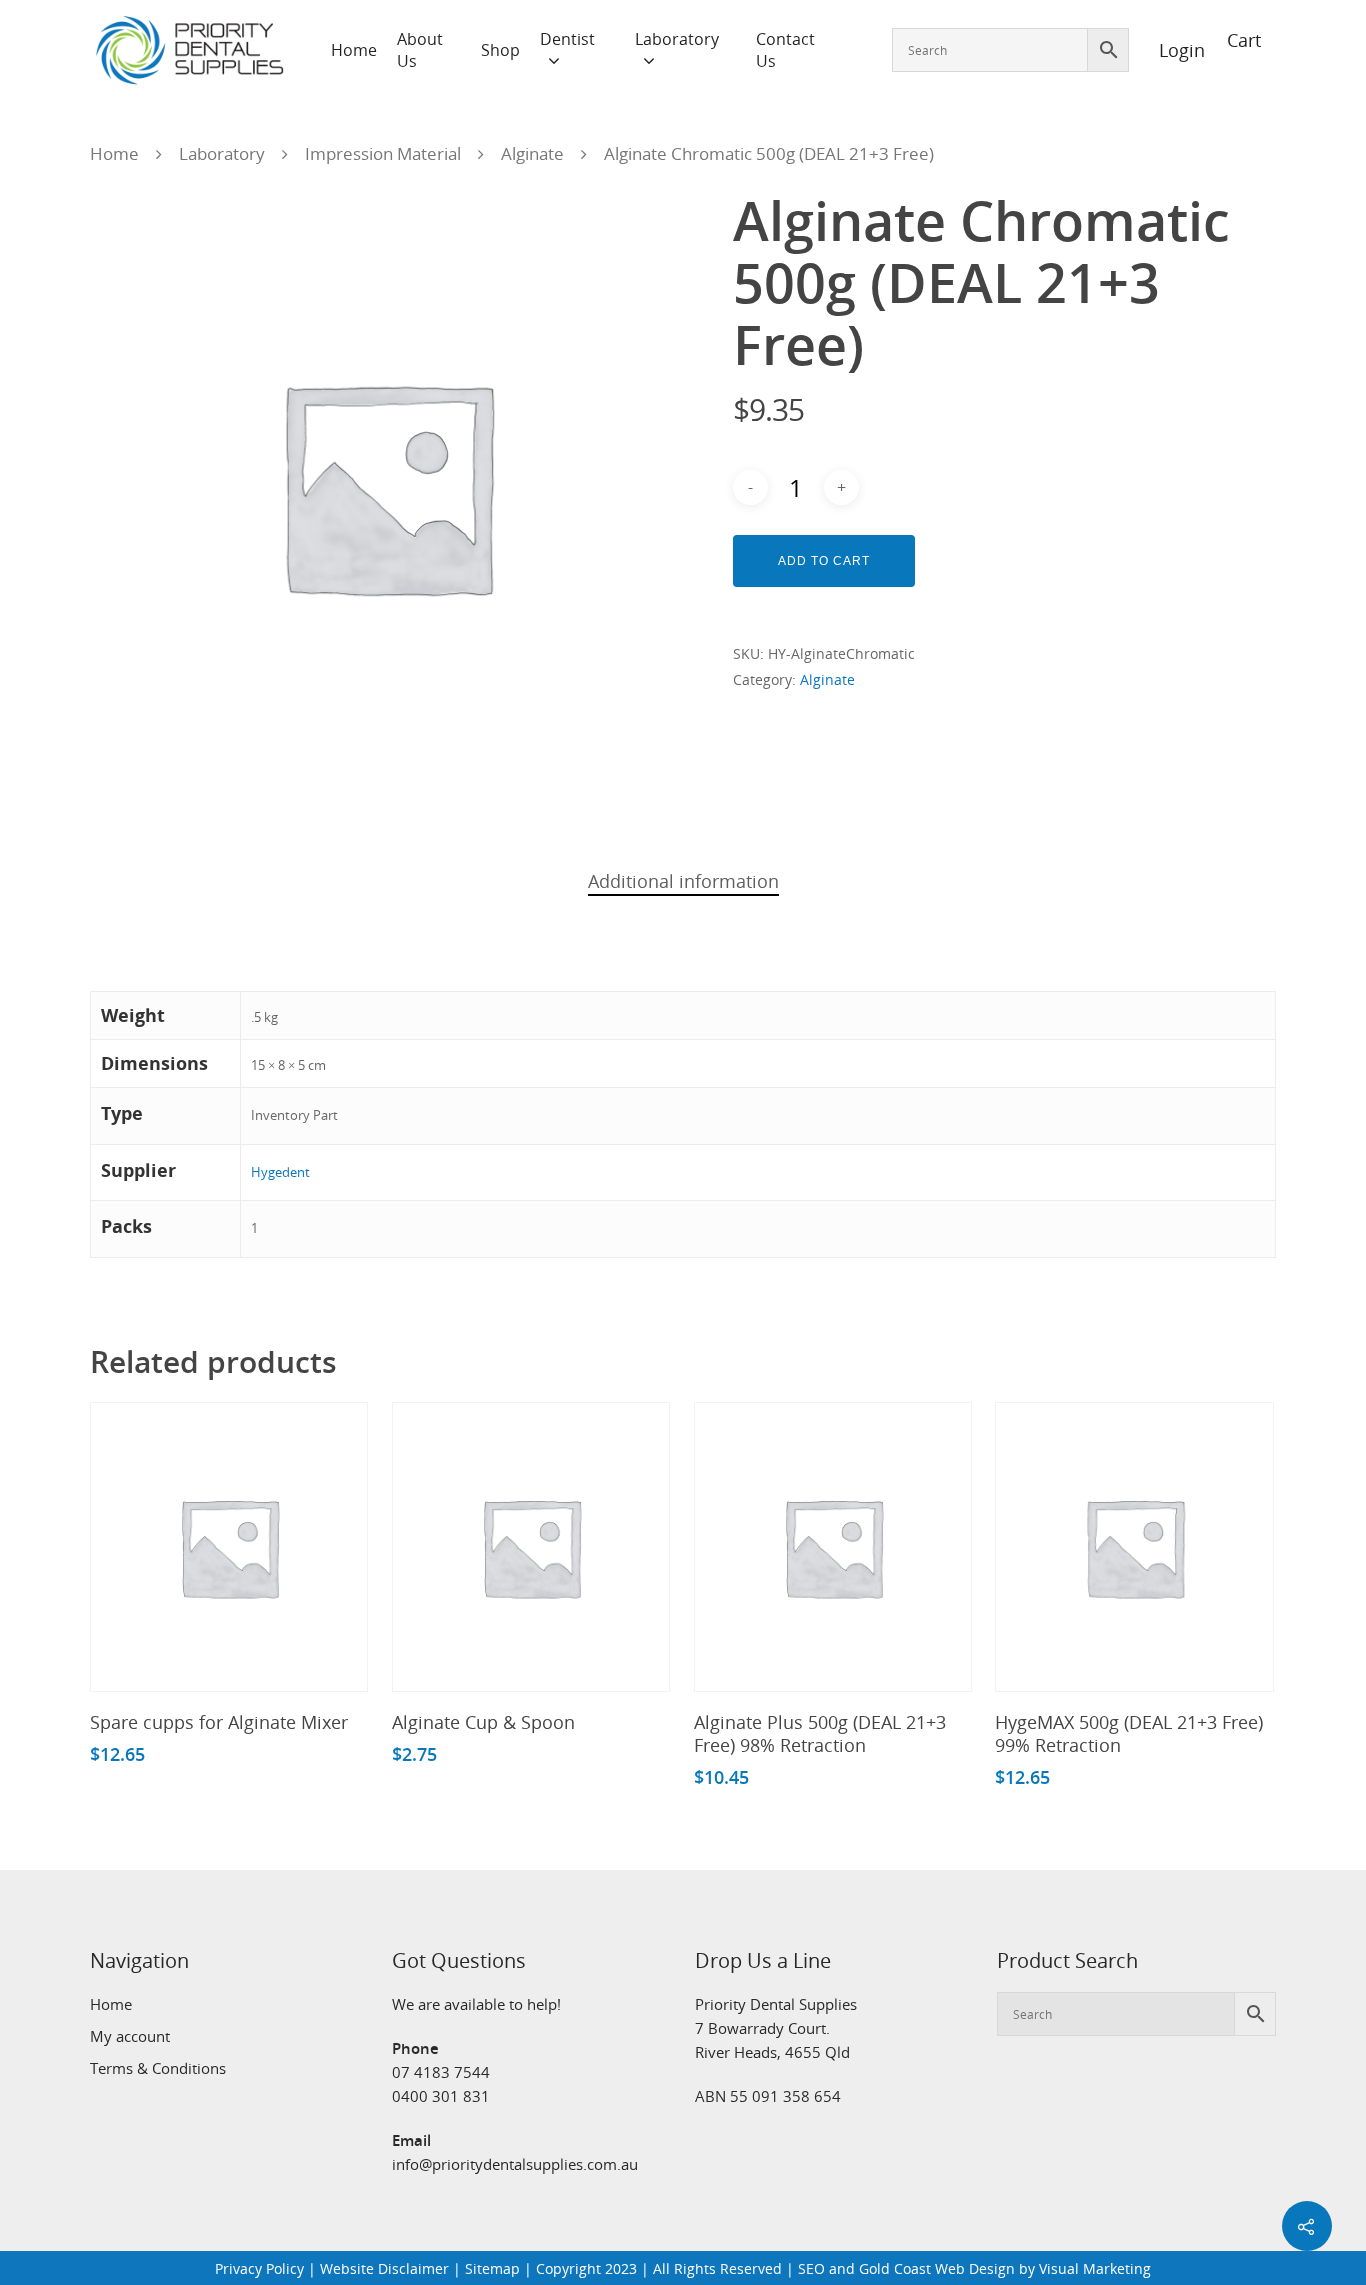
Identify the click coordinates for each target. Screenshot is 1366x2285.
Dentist (567, 39)
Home (354, 50)
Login (1171, 50)
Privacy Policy (259, 2268)
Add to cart (824, 561)
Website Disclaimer (384, 2268)
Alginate (532, 153)
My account (130, 2036)
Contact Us (785, 50)
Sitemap (492, 2268)
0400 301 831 (441, 2096)
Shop (500, 50)
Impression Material (383, 153)
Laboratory (677, 39)
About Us (420, 50)
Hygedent (280, 1172)
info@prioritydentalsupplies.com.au (515, 2164)
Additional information (683, 881)
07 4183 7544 (441, 2072)
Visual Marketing (1095, 2268)
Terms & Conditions (158, 2068)
